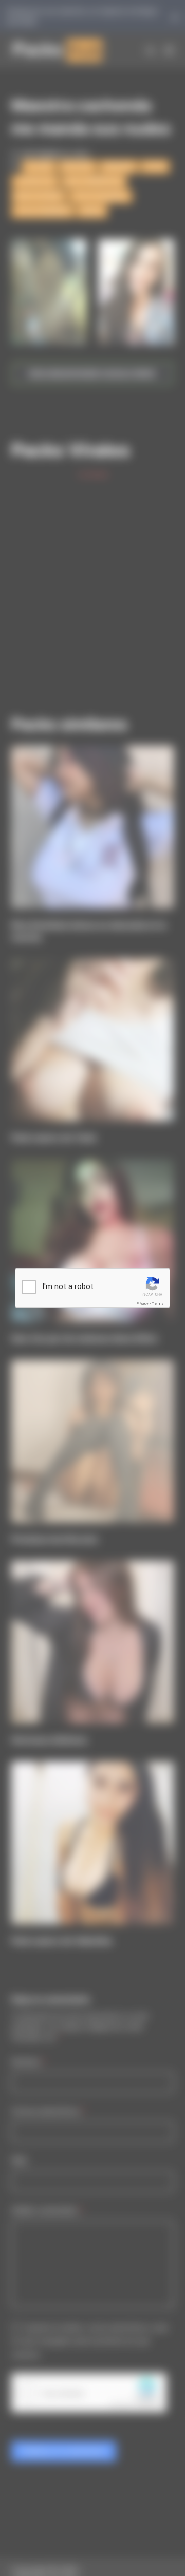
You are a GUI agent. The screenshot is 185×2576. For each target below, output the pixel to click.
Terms (158, 1304)
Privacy (142, 1304)
